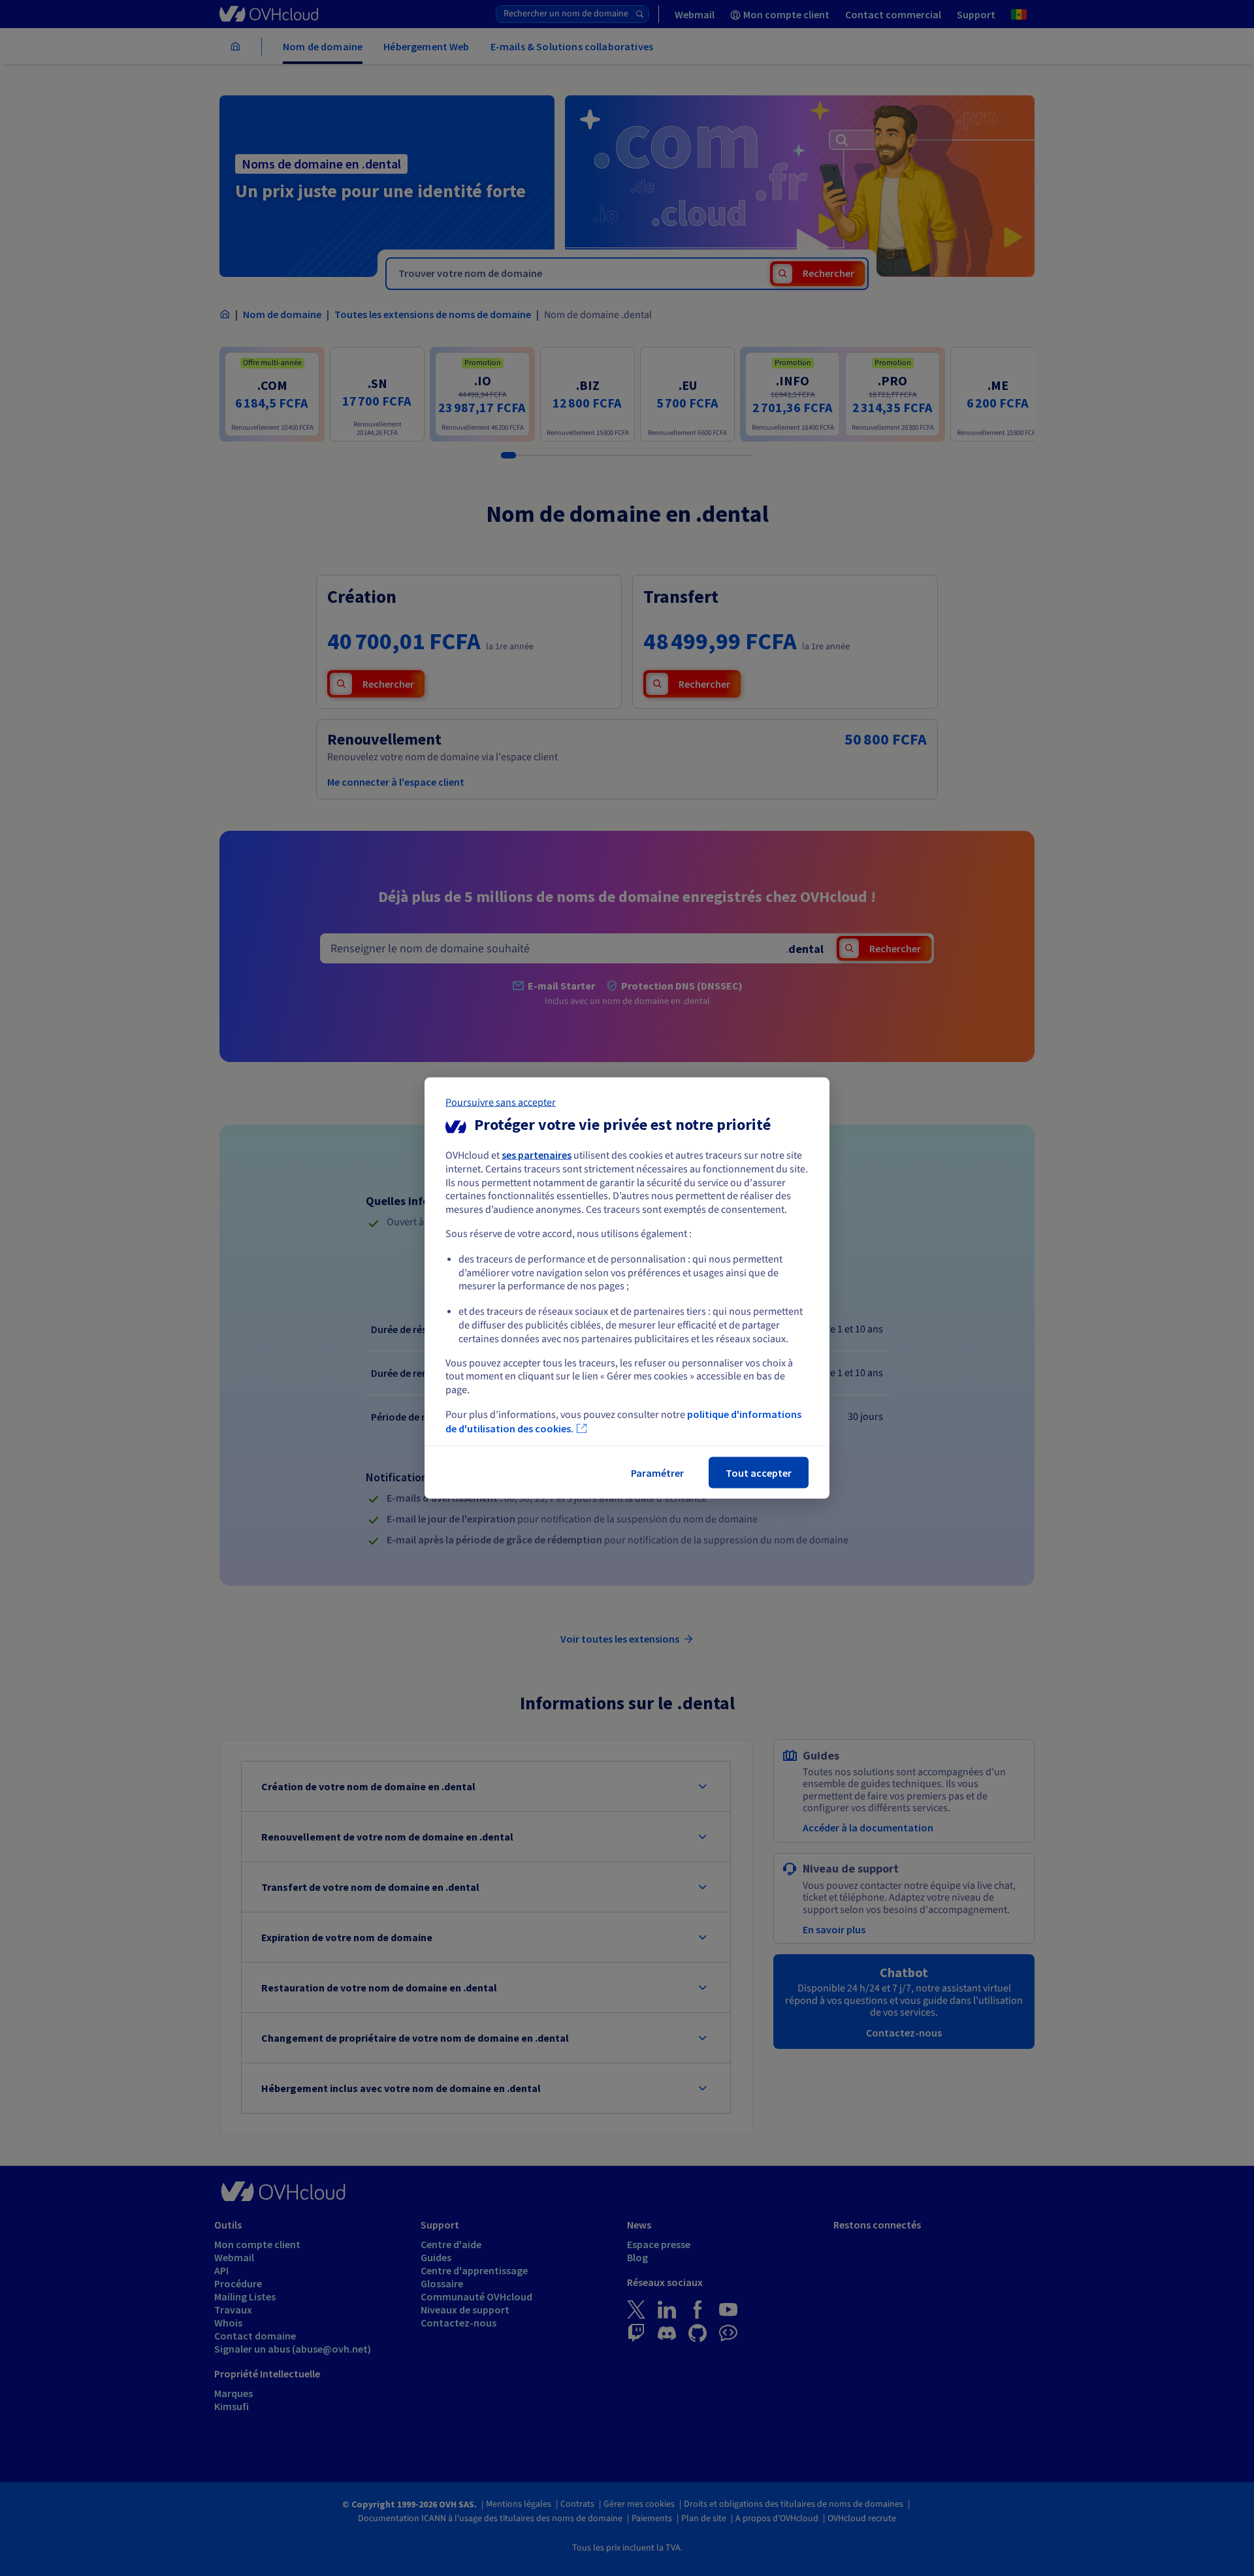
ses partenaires (537, 1155)
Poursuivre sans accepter (501, 1103)
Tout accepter (759, 1472)
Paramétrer (657, 1472)
